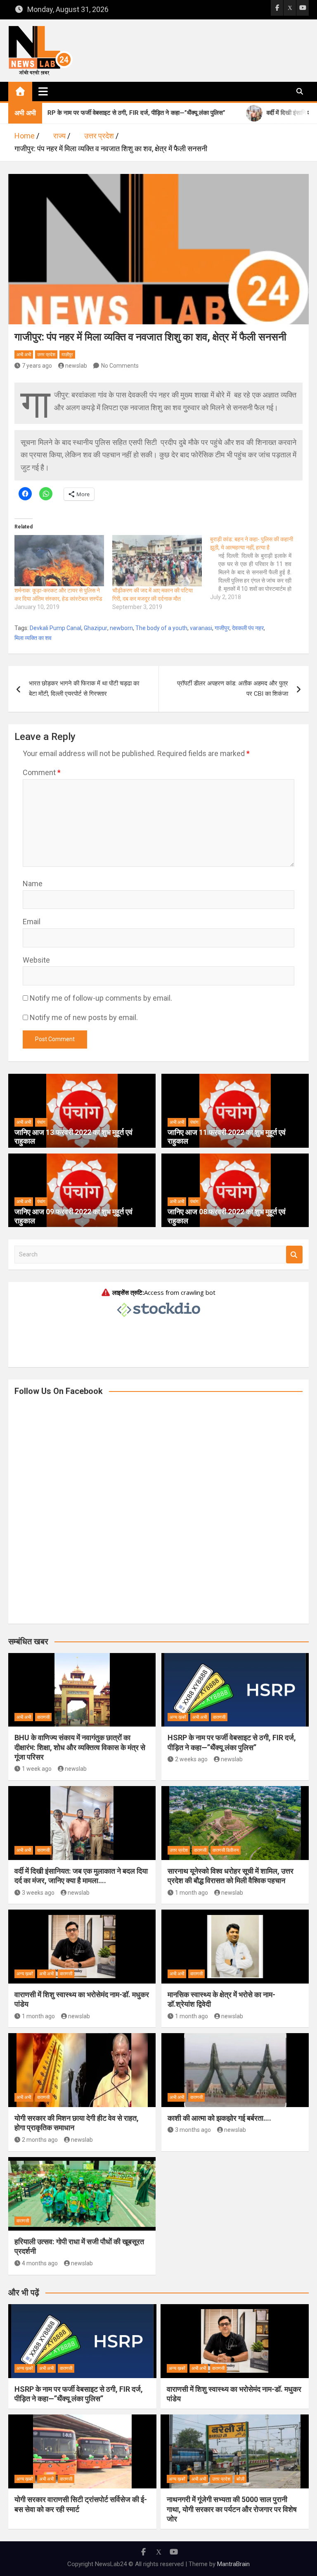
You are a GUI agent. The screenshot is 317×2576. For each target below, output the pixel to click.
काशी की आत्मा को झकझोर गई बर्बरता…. (219, 2118)
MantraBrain (233, 2564)
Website (36, 960)
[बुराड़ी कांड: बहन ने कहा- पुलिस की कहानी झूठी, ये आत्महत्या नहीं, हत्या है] (259, 568)
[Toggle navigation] (43, 91)
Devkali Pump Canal (56, 628)
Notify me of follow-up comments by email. (101, 998)
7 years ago (37, 366)
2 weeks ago (191, 1759)
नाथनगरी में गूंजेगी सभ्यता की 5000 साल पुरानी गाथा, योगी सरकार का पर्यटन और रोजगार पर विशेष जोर (232, 2509)
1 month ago (192, 1893)
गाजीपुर (222, 628)
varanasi (201, 628)
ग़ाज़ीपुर (67, 355)
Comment (42, 772)
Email (32, 922)
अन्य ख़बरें (178, 1717)
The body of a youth (161, 628)
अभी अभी (24, 355)
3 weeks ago (38, 1893)
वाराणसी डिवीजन (226, 1850)
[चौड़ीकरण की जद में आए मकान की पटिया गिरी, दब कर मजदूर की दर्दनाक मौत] (157, 561)
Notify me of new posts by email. (84, 1017)
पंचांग (41, 1122)
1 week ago (37, 1769)
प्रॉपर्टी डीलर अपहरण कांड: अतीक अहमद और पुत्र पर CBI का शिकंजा (233, 689)
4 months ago (40, 2263)
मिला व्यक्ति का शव (33, 638)
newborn (121, 628)
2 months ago (40, 2140)
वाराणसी (43, 1717)
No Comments (120, 366)
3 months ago (193, 2130)
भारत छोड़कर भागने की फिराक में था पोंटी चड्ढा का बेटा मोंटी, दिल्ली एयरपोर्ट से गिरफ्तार (84, 689)
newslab (76, 366)
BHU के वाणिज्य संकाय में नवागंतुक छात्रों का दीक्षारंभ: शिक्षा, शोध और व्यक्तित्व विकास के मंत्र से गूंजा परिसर (80, 1747)
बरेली (240, 2479)
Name (33, 884)
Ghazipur (96, 628)
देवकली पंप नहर (248, 628)
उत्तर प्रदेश (46, 355)
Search (294, 1255)
